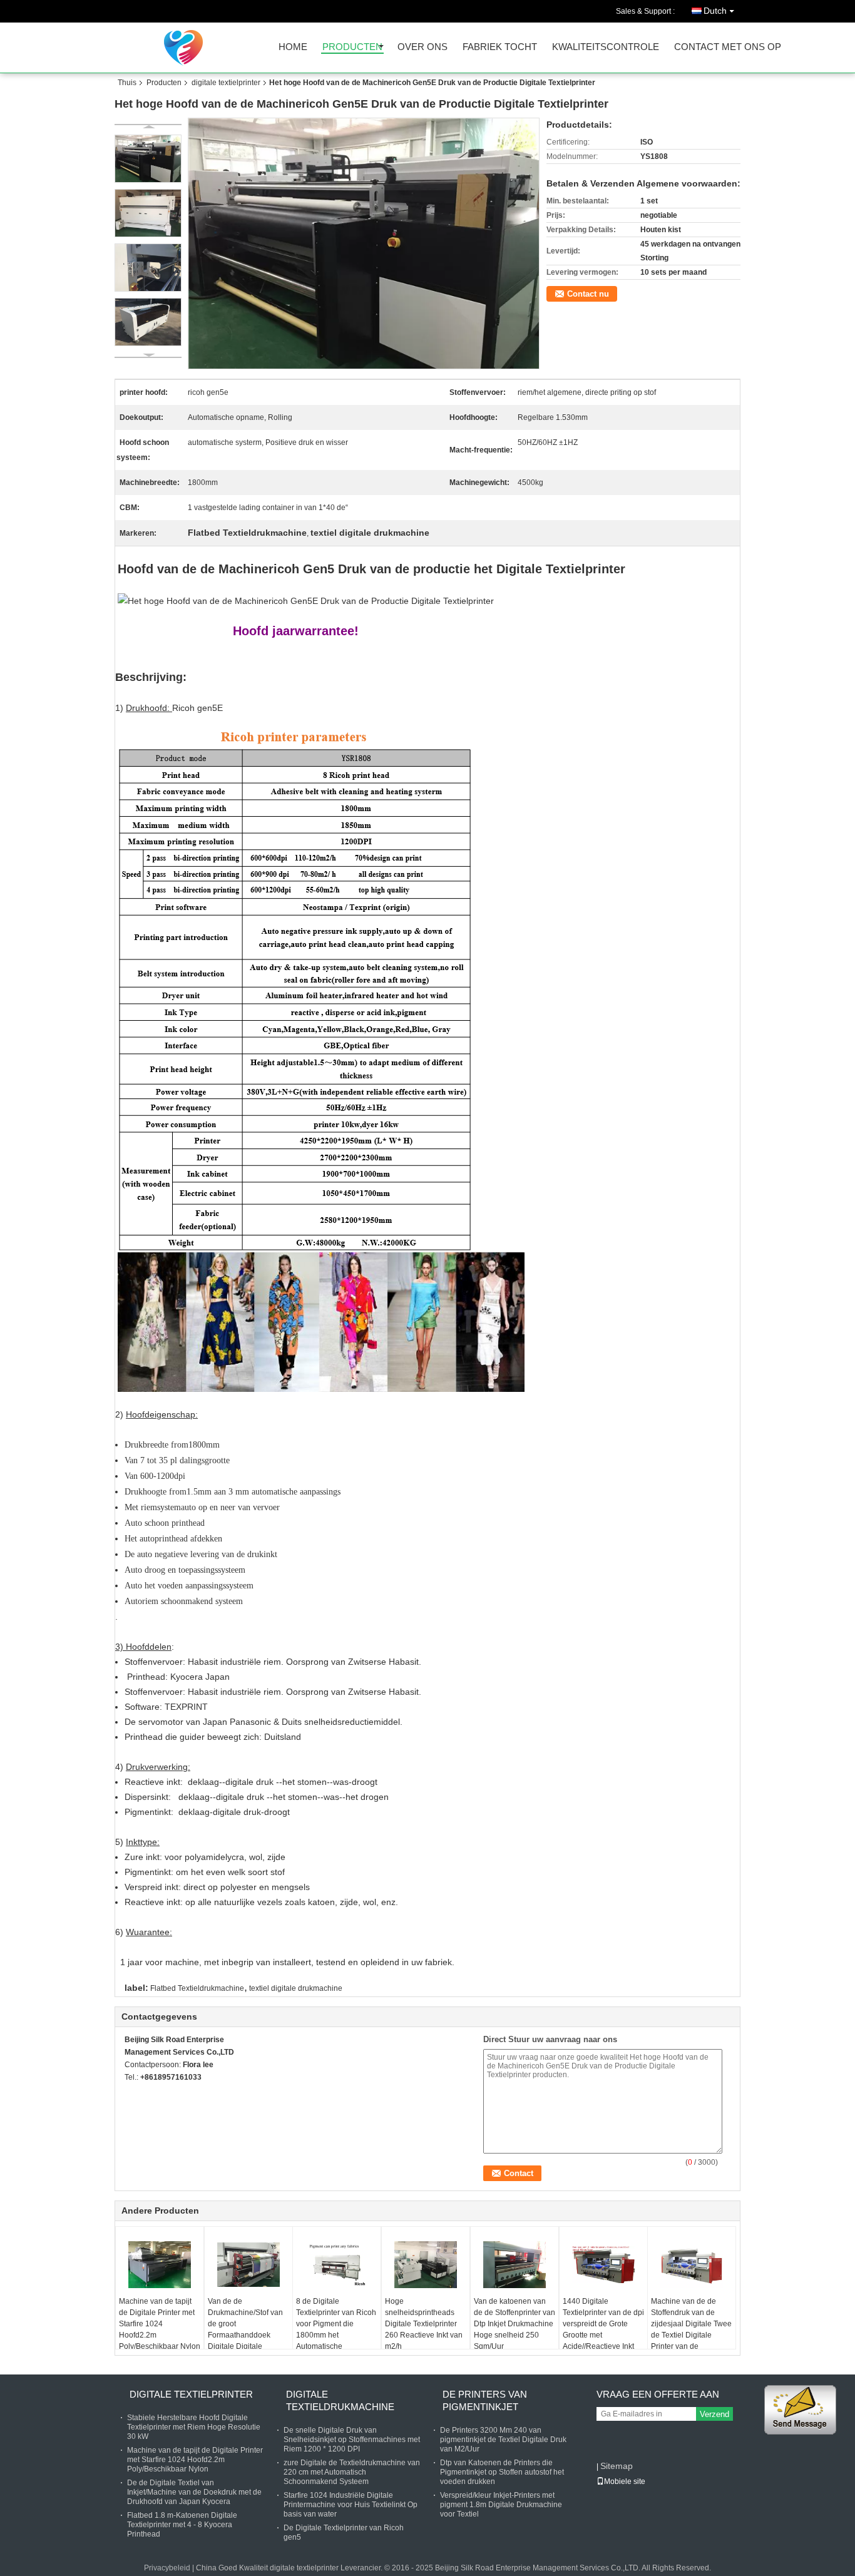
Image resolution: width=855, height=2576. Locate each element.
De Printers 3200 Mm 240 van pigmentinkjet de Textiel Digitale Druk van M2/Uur (503, 2440)
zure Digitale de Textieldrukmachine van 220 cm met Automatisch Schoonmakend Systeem (352, 2472)
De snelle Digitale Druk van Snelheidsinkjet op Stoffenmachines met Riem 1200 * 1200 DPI (352, 2440)
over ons (422, 47)
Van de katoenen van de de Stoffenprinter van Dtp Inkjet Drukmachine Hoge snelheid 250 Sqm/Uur (515, 2324)
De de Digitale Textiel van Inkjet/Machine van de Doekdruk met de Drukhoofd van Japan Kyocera (194, 2492)
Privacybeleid (167, 2568)
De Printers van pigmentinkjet (485, 2400)
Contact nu (588, 294)
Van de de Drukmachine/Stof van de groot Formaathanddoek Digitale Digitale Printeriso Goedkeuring (247, 2329)
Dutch (715, 11)
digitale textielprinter (226, 83)
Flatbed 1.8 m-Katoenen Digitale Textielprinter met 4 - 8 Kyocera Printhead (182, 2525)
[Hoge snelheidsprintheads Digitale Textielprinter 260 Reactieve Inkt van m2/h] (426, 2264)
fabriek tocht (500, 47)
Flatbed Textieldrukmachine (197, 1988)
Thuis (127, 83)
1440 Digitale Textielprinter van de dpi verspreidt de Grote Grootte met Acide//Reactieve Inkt (603, 2324)
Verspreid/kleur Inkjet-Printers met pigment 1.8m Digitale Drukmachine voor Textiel (501, 2505)
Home (293, 47)
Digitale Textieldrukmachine (340, 2400)
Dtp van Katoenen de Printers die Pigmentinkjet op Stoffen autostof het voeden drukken (502, 2472)
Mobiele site (625, 2481)
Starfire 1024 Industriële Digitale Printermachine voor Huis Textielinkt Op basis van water (351, 2505)
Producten (164, 83)
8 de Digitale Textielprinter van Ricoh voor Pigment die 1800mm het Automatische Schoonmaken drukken (336, 2329)
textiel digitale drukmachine (296, 1988)
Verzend (714, 2414)
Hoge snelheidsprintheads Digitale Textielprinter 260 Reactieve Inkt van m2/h (424, 2324)
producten (352, 47)
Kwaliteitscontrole (606, 47)
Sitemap (617, 2466)
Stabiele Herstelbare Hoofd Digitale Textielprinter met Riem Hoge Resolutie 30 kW (194, 2427)
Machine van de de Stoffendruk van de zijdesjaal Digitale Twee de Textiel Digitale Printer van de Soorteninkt (691, 2329)
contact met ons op (728, 47)
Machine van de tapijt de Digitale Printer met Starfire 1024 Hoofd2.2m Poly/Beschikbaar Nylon (160, 2324)
